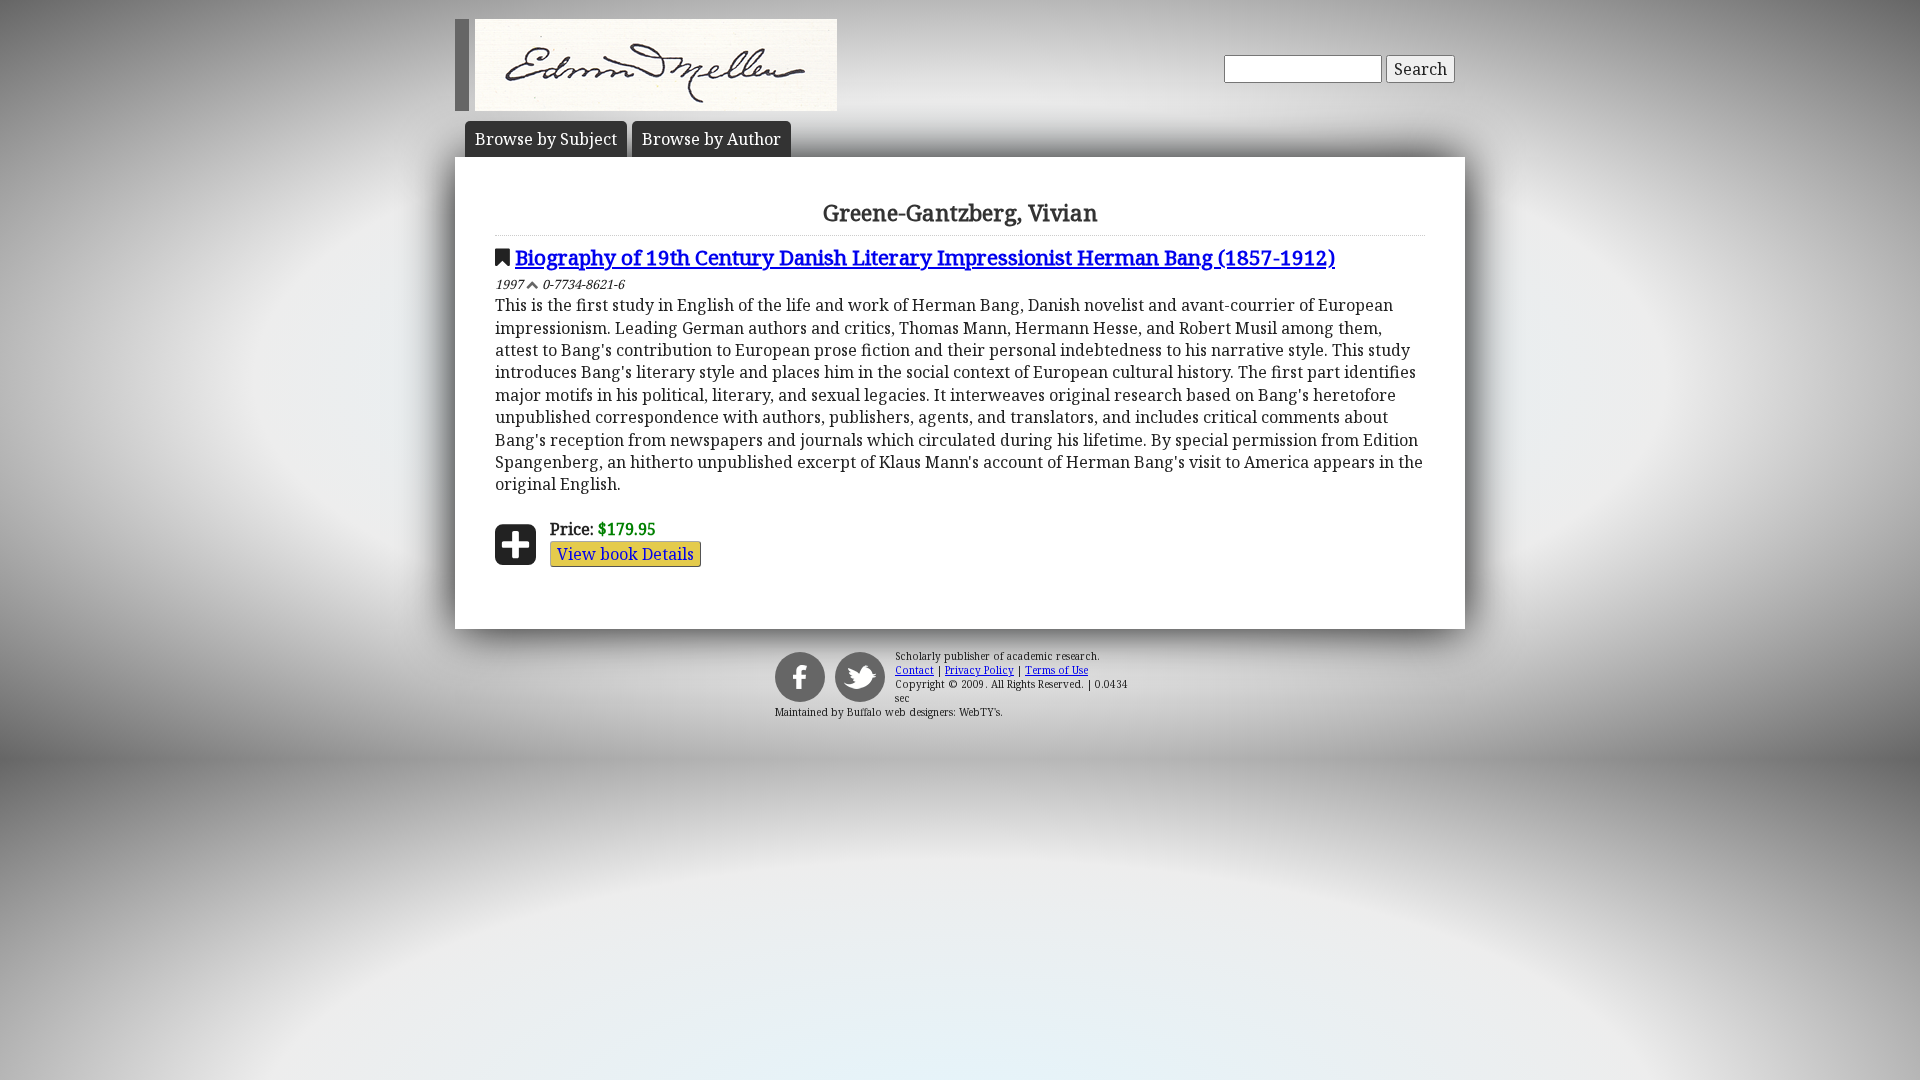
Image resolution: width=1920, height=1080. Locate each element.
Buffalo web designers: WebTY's (923, 712)
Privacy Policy (979, 670)
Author (711, 139)
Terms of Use (1056, 670)
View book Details (625, 554)
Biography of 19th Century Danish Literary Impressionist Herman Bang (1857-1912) (925, 257)
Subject (546, 139)
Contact (914, 670)
